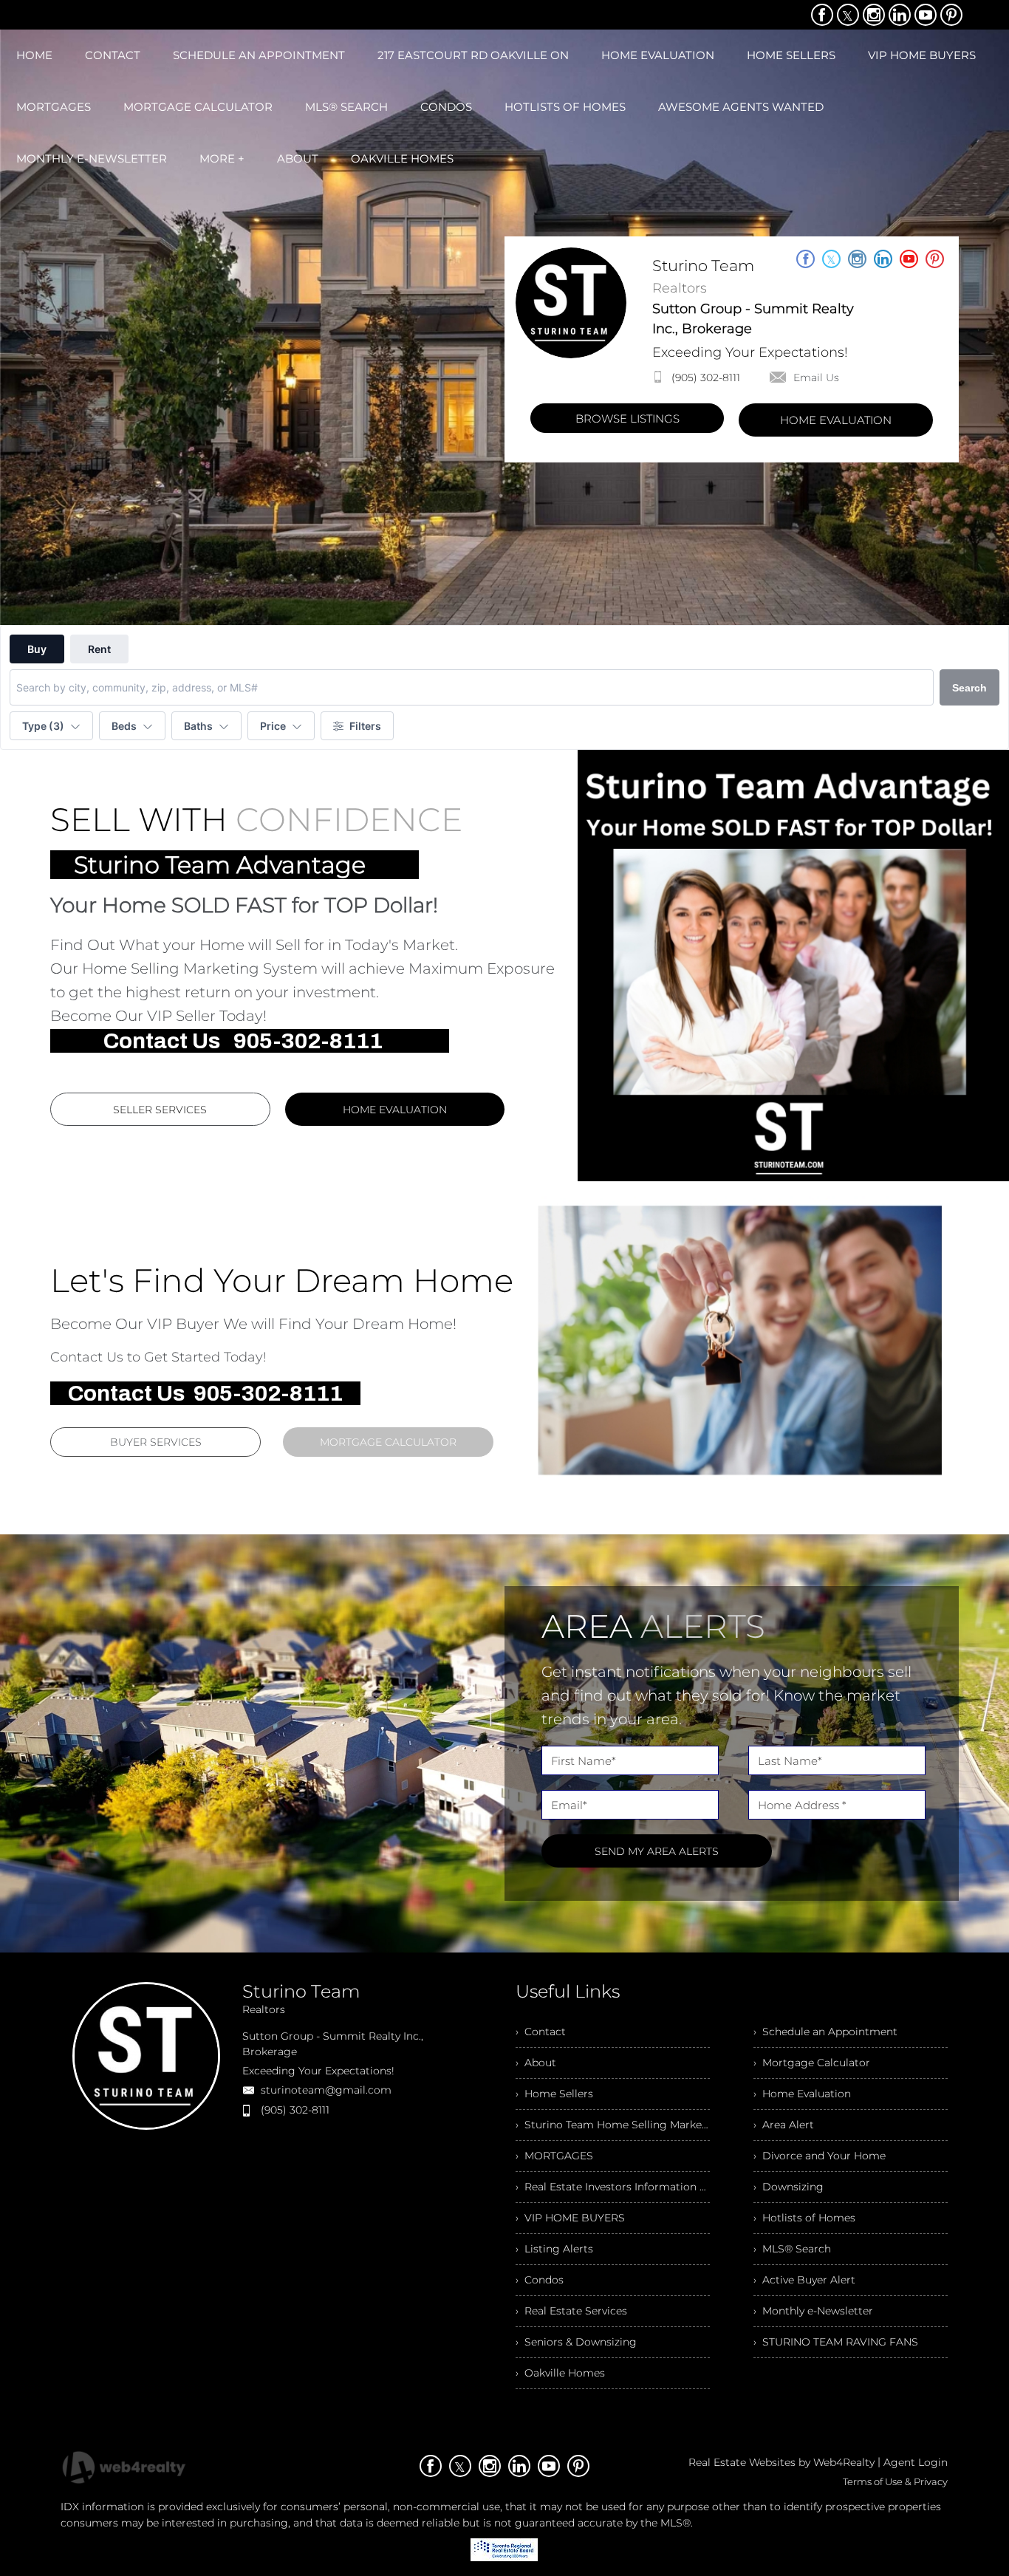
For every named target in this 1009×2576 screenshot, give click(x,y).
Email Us (816, 377)
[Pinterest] (951, 15)
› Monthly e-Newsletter (813, 2311)
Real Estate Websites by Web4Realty (781, 2462)
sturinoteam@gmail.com (326, 2090)
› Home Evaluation (802, 2094)
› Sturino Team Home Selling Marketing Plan (613, 2125)
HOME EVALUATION (836, 420)
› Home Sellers (554, 2094)
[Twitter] (848, 15)
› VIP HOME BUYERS (570, 2218)
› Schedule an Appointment (825, 2032)
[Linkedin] (900, 15)
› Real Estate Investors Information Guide (613, 2187)
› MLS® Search (792, 2249)
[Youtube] (926, 15)
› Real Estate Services (571, 2311)
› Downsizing (789, 2187)
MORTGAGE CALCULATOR (388, 1442)
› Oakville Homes (560, 2373)
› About (536, 2063)
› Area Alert (784, 2125)
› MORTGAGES (554, 2156)
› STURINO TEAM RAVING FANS (836, 2342)
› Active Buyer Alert (804, 2280)
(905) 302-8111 (706, 377)
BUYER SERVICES (156, 1442)
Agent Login (916, 2462)
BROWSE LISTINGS (627, 418)
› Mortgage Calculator (812, 2063)
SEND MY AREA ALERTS (657, 1851)
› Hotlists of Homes (804, 2218)
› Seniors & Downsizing (576, 2342)
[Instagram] (874, 15)
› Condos (540, 2280)
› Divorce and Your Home (820, 2156)
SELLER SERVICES (160, 1110)
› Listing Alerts (554, 2249)
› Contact (541, 2032)
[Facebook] (822, 15)
